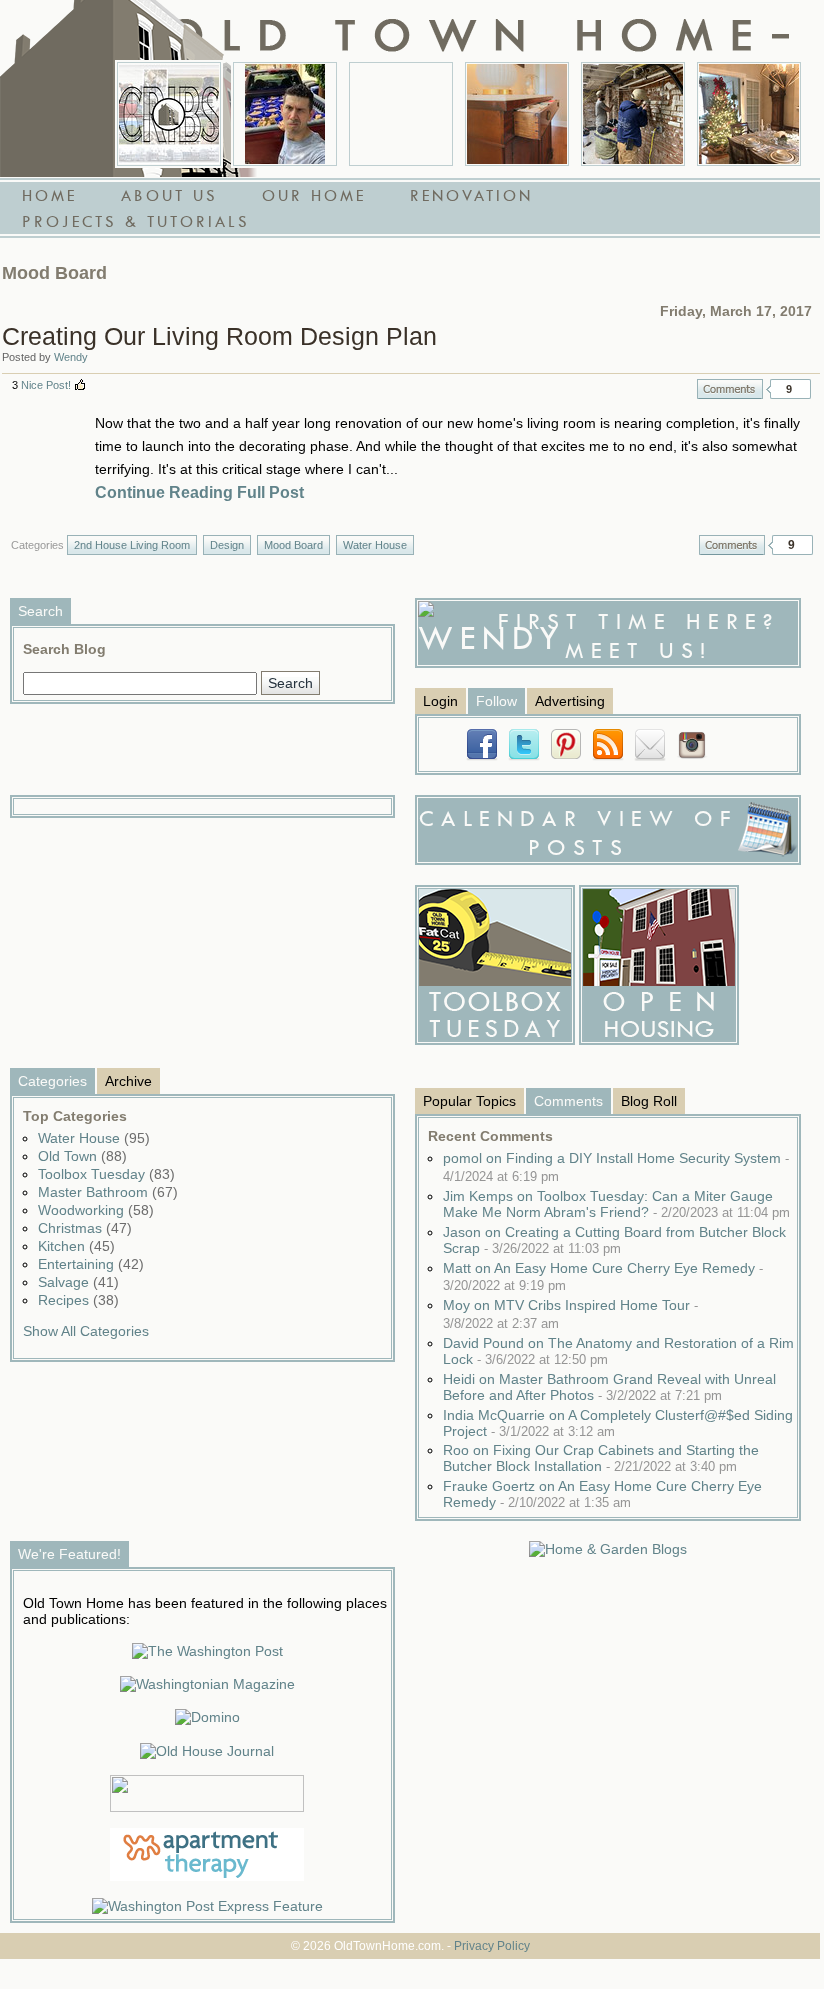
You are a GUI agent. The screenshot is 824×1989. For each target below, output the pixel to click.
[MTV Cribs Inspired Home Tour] (169, 114)
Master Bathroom (108, 1192)
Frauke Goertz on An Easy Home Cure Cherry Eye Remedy (602, 1494)
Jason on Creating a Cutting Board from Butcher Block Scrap (614, 1240)
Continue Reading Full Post (199, 492)
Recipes (78, 1300)
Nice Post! (46, 385)
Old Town (82, 1156)
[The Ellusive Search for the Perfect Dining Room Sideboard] (517, 114)
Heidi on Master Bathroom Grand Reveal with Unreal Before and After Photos (609, 1387)
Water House (375, 545)
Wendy (71, 357)
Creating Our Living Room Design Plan (219, 336)
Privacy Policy (492, 1946)
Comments (730, 389)
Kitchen (76, 1246)
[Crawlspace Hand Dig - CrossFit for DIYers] (285, 114)
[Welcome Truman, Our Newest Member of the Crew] (401, 114)
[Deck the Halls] (749, 114)
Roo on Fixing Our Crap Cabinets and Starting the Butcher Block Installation (601, 1458)
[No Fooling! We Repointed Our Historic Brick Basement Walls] (633, 114)
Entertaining (91, 1264)
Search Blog (64, 649)
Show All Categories (86, 1331)
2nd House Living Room (132, 545)
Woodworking (96, 1210)
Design (227, 545)
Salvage (78, 1282)
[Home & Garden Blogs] (608, 1549)
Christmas (85, 1228)
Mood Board (293, 545)
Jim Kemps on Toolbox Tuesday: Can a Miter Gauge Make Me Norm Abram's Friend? (616, 1204)
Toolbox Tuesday (106, 1174)
